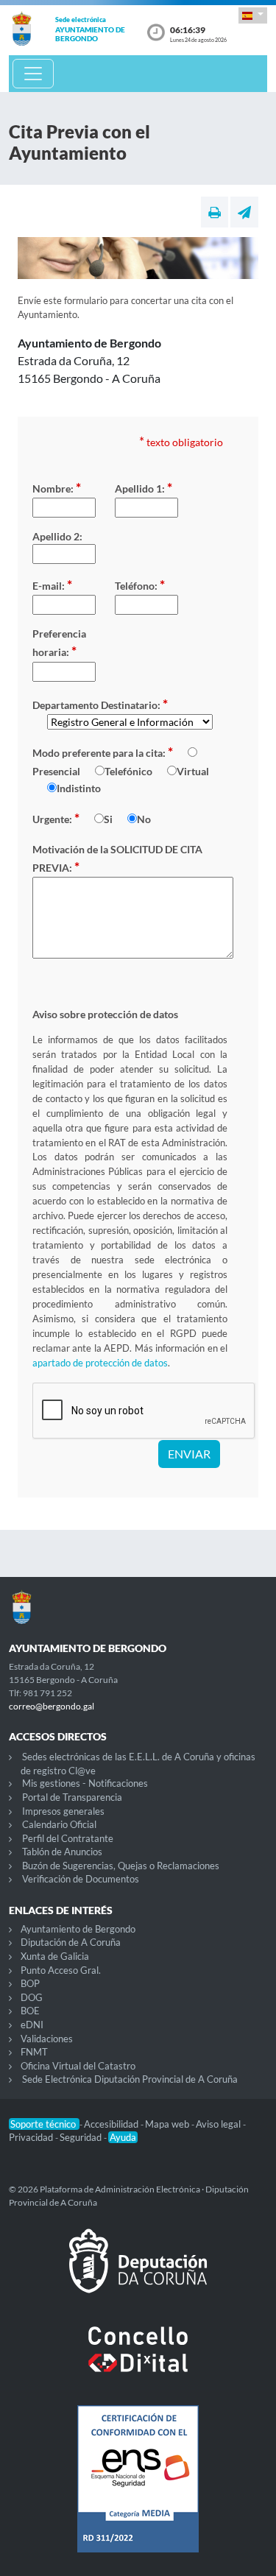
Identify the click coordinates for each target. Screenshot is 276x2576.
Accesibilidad (112, 2124)
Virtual (193, 771)
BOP (30, 1983)
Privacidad (32, 2137)
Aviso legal (219, 2124)
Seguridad (82, 2137)
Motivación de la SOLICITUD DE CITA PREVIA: (117, 859)
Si (108, 819)
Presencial (56, 771)
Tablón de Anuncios (62, 1852)
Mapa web (168, 2124)
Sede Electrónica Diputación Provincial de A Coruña (130, 2079)
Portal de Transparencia (72, 1797)
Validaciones (47, 2039)
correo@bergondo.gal (52, 1706)
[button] (253, 15)
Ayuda (123, 2137)
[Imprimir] (215, 212)
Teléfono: (140, 585)
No (144, 819)
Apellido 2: (57, 536)
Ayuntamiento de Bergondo (78, 1929)
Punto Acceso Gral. (61, 1970)
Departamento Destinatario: (100, 704)
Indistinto (79, 788)
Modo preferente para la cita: (103, 752)
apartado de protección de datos (100, 1363)
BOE (30, 2011)
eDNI (32, 2025)
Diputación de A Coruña (71, 1942)
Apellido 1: (144, 487)
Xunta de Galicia (55, 1956)
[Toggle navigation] (33, 74)
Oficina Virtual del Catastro (78, 2066)
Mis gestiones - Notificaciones (85, 1783)
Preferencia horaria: (59, 643)
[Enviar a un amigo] (244, 212)
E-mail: (52, 585)
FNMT (34, 2052)
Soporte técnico (44, 2124)
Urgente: (56, 818)
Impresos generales (63, 1811)
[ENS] (138, 2491)
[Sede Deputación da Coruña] (138, 2273)
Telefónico (128, 771)
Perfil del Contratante (68, 1838)
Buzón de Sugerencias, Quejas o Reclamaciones (121, 1866)
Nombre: (57, 487)
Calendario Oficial (59, 1824)
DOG (32, 1997)
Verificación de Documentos (81, 1879)
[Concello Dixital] (138, 2361)
